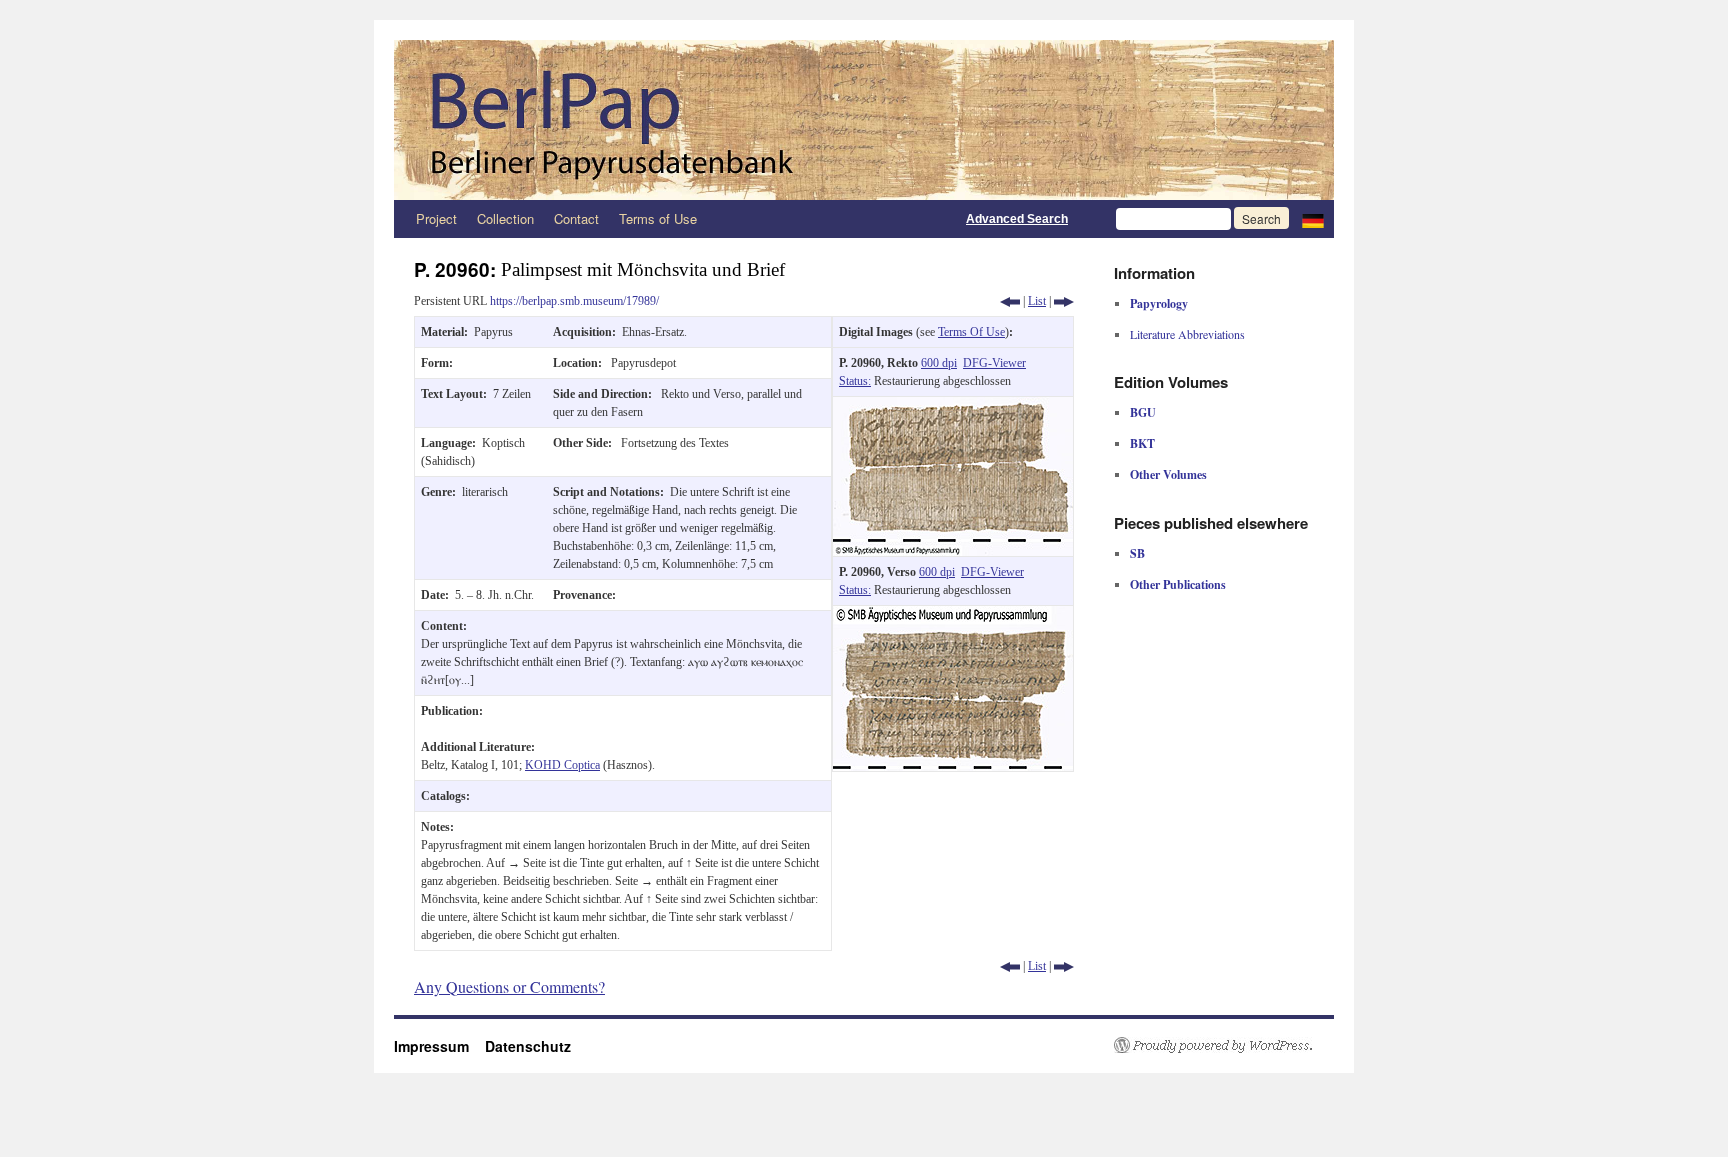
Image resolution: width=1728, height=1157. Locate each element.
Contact (576, 218)
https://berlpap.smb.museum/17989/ (574, 301)
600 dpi (939, 363)
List (1037, 301)
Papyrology (1159, 303)
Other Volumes (1168, 474)
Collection (505, 218)
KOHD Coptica (562, 765)
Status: (855, 381)
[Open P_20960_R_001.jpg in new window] (953, 406)
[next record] (1064, 301)
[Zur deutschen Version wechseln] (1313, 219)
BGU (1143, 412)
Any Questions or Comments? (509, 986)
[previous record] (1010, 301)
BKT (1142, 443)
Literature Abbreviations (1187, 334)
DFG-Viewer (994, 363)
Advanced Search (1017, 219)
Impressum (439, 1046)
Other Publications (1178, 584)
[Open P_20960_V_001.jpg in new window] (953, 615)
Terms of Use (658, 218)
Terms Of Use (971, 332)
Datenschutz (528, 1046)
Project (436, 218)
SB (1137, 553)
